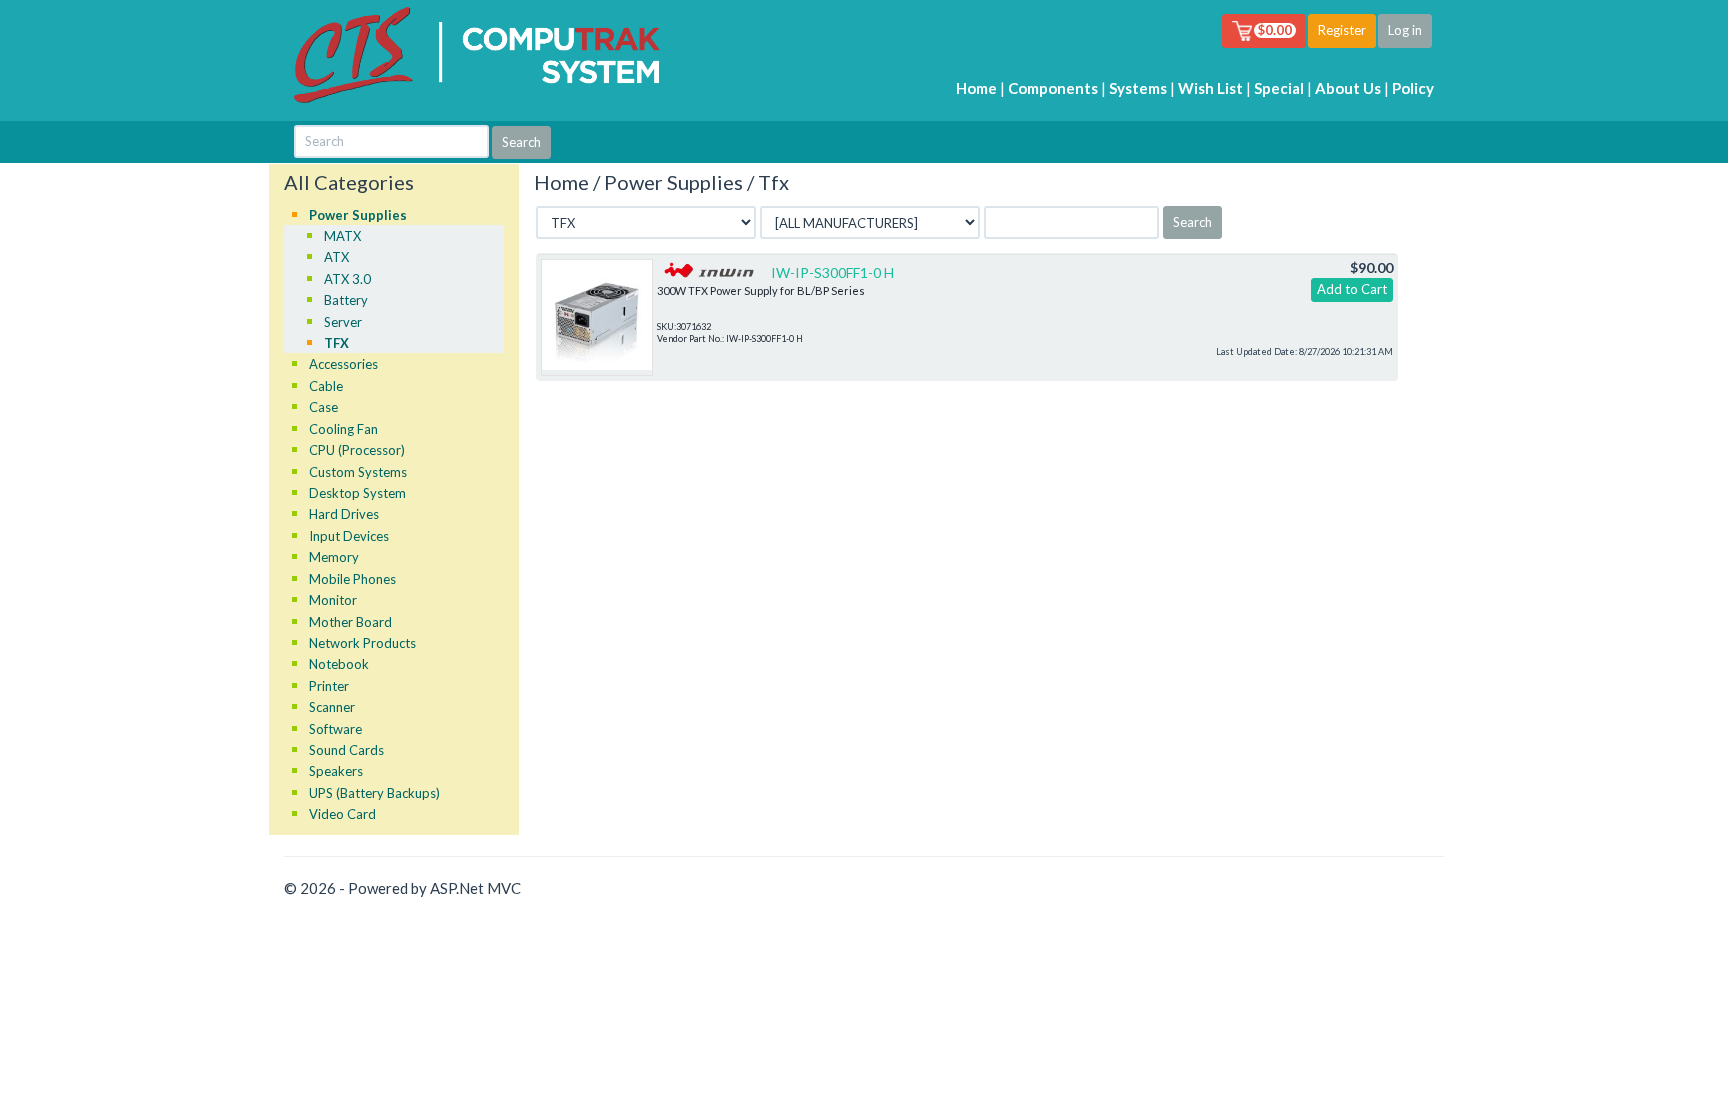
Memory (334, 557)
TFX (336, 343)
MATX (342, 236)
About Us (1348, 88)
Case (323, 407)
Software (335, 729)
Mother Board (350, 622)
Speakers (336, 771)
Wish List (1210, 88)
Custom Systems (358, 472)
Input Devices (349, 536)
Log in (1405, 30)
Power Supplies (358, 215)
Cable (326, 386)
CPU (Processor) (357, 450)
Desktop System (357, 493)
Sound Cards (346, 750)
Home (976, 88)
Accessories (343, 364)
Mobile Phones (352, 579)
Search (1192, 222)
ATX (336, 257)
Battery (346, 300)
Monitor (333, 600)
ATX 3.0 (347, 279)
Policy (1413, 88)
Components (1053, 88)
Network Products (362, 643)
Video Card (342, 814)
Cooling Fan (343, 429)
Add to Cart (1352, 289)
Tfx (773, 182)
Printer (329, 686)
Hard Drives (344, 514)
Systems (1138, 88)
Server (343, 322)
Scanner (332, 707)
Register (1342, 30)
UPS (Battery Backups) (374, 793)
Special (1279, 88)
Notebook (339, 664)
